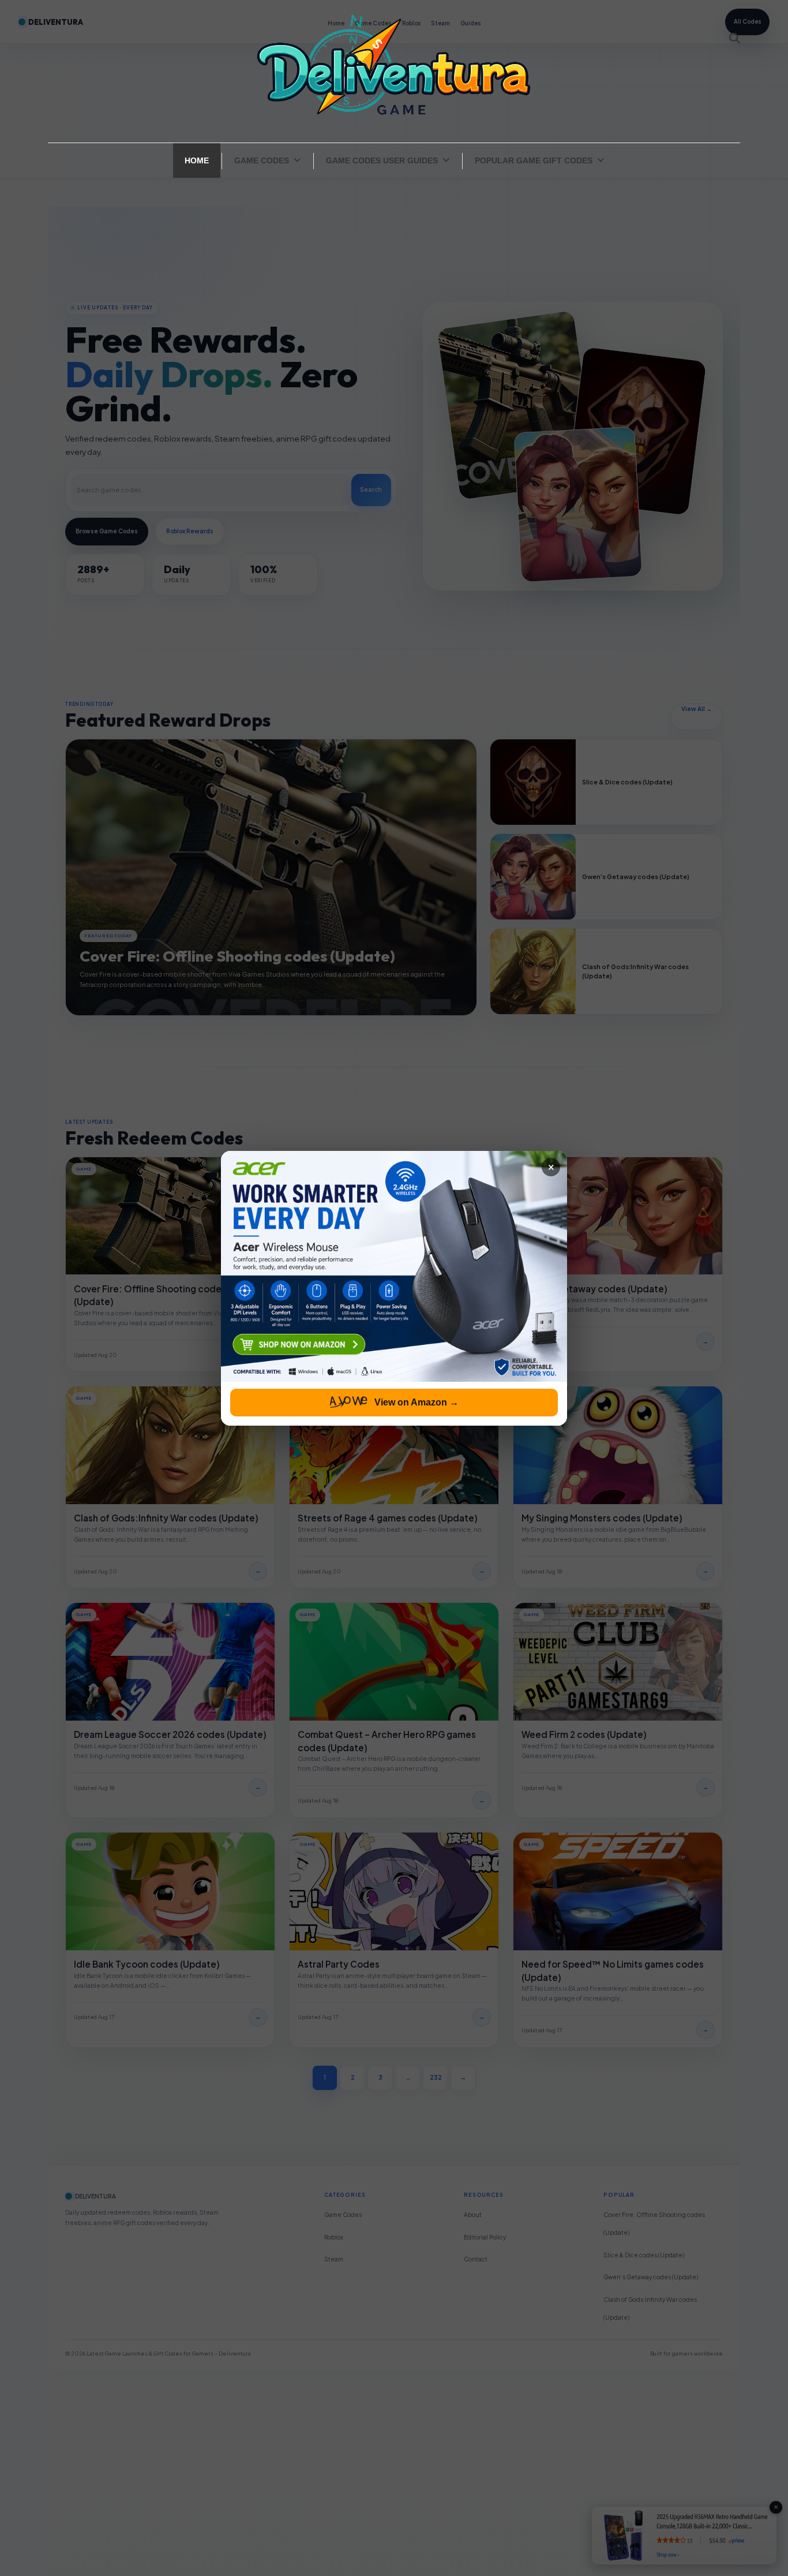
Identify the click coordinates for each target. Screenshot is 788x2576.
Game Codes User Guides (382, 160)
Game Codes (262, 160)
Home (197, 160)
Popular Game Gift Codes (534, 160)
